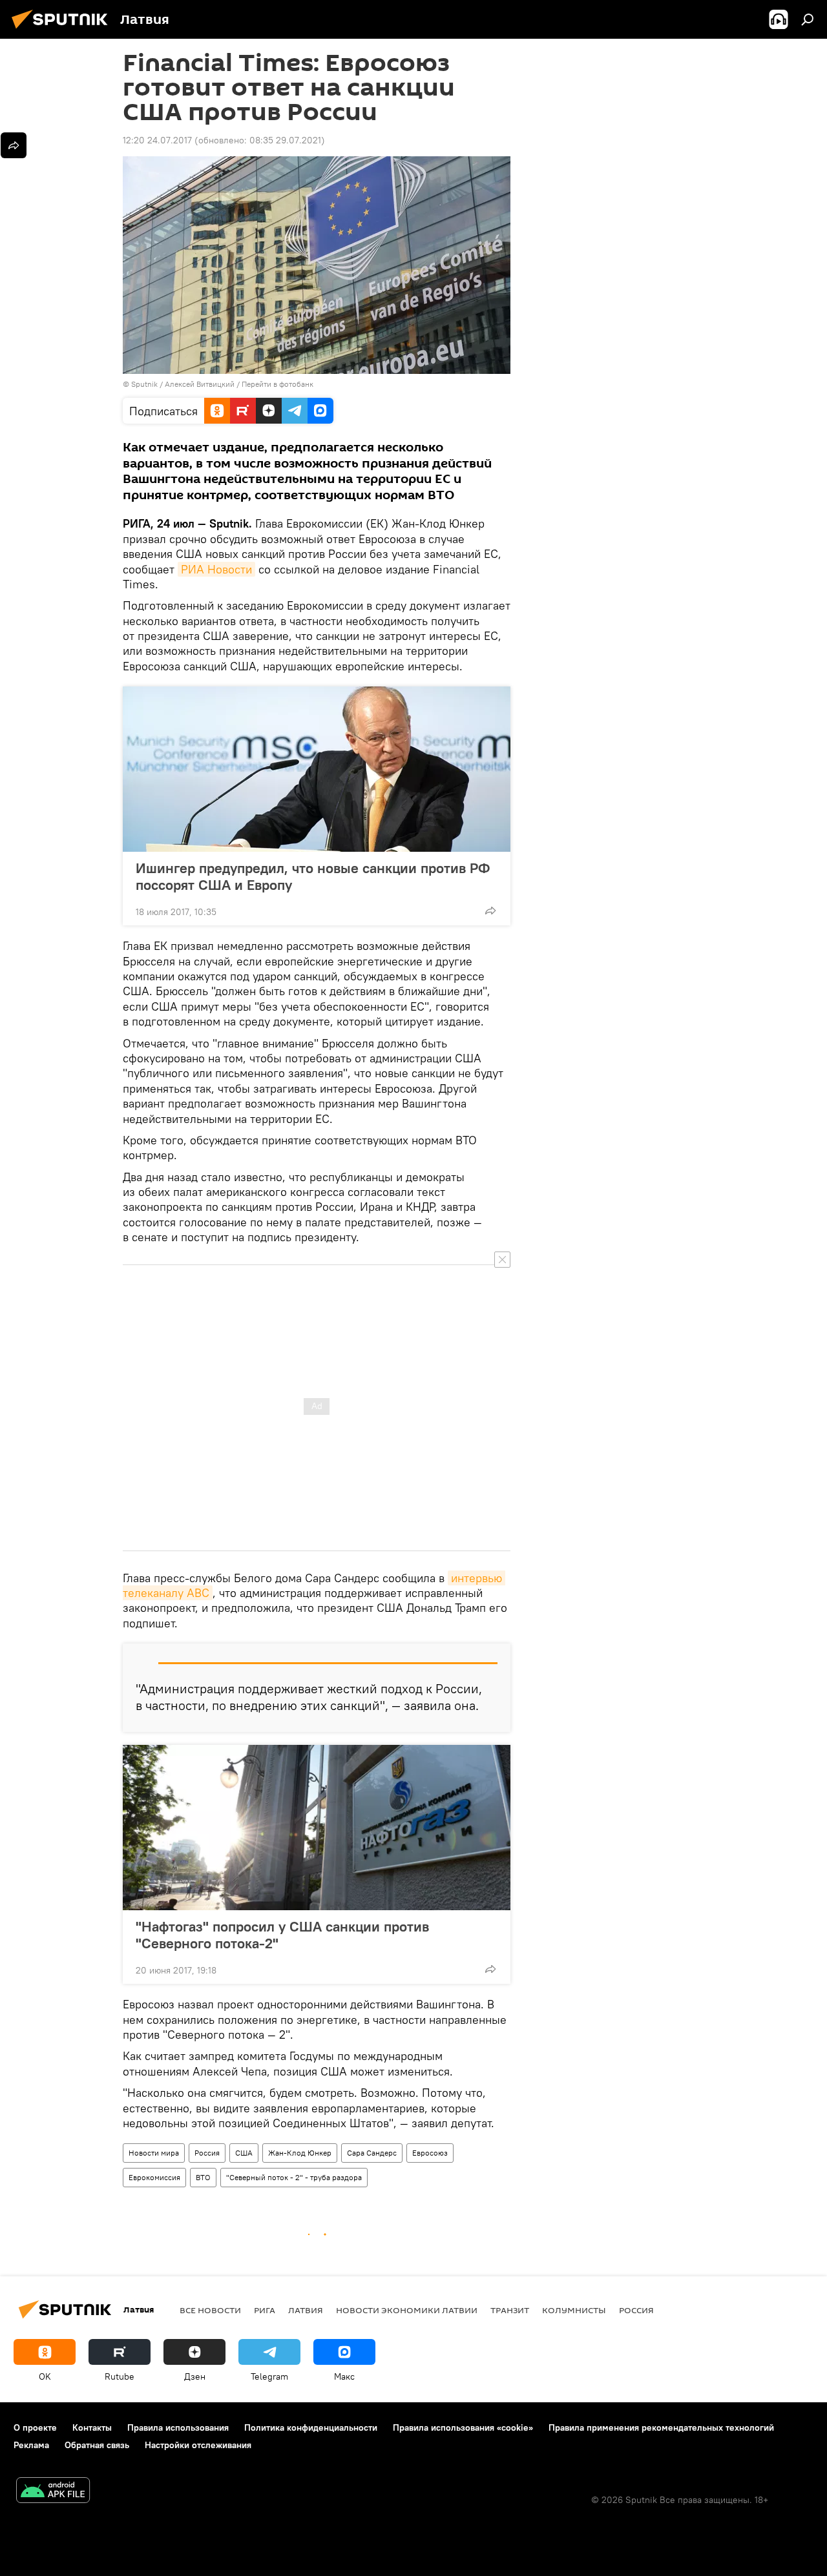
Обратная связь (97, 2445)
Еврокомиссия (154, 2177)
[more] (490, 911)
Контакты (92, 2427)
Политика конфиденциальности (311, 2427)
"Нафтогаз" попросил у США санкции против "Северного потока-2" (282, 1935)
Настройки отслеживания (198, 2445)
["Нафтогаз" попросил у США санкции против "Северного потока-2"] (317, 1828)
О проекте (35, 2427)
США (244, 2153)
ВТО (203, 2177)
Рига (265, 2310)
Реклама (31, 2445)
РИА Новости (216, 569)
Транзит (510, 2310)
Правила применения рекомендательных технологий (661, 2427)
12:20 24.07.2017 (157, 140)
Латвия (306, 2310)
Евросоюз (430, 2153)
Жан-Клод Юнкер (300, 2153)
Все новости (210, 2310)
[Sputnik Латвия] (63, 30)
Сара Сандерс (372, 2153)
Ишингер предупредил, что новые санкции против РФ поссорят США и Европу (313, 876)
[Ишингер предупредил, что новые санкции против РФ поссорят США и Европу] (317, 769)
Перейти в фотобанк (277, 384)
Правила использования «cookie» (463, 2427)
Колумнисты (574, 2310)
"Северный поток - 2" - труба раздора (294, 2177)
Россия (207, 2153)
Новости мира (154, 2153)
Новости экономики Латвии (407, 2310)
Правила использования (178, 2427)
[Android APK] (53, 2492)
